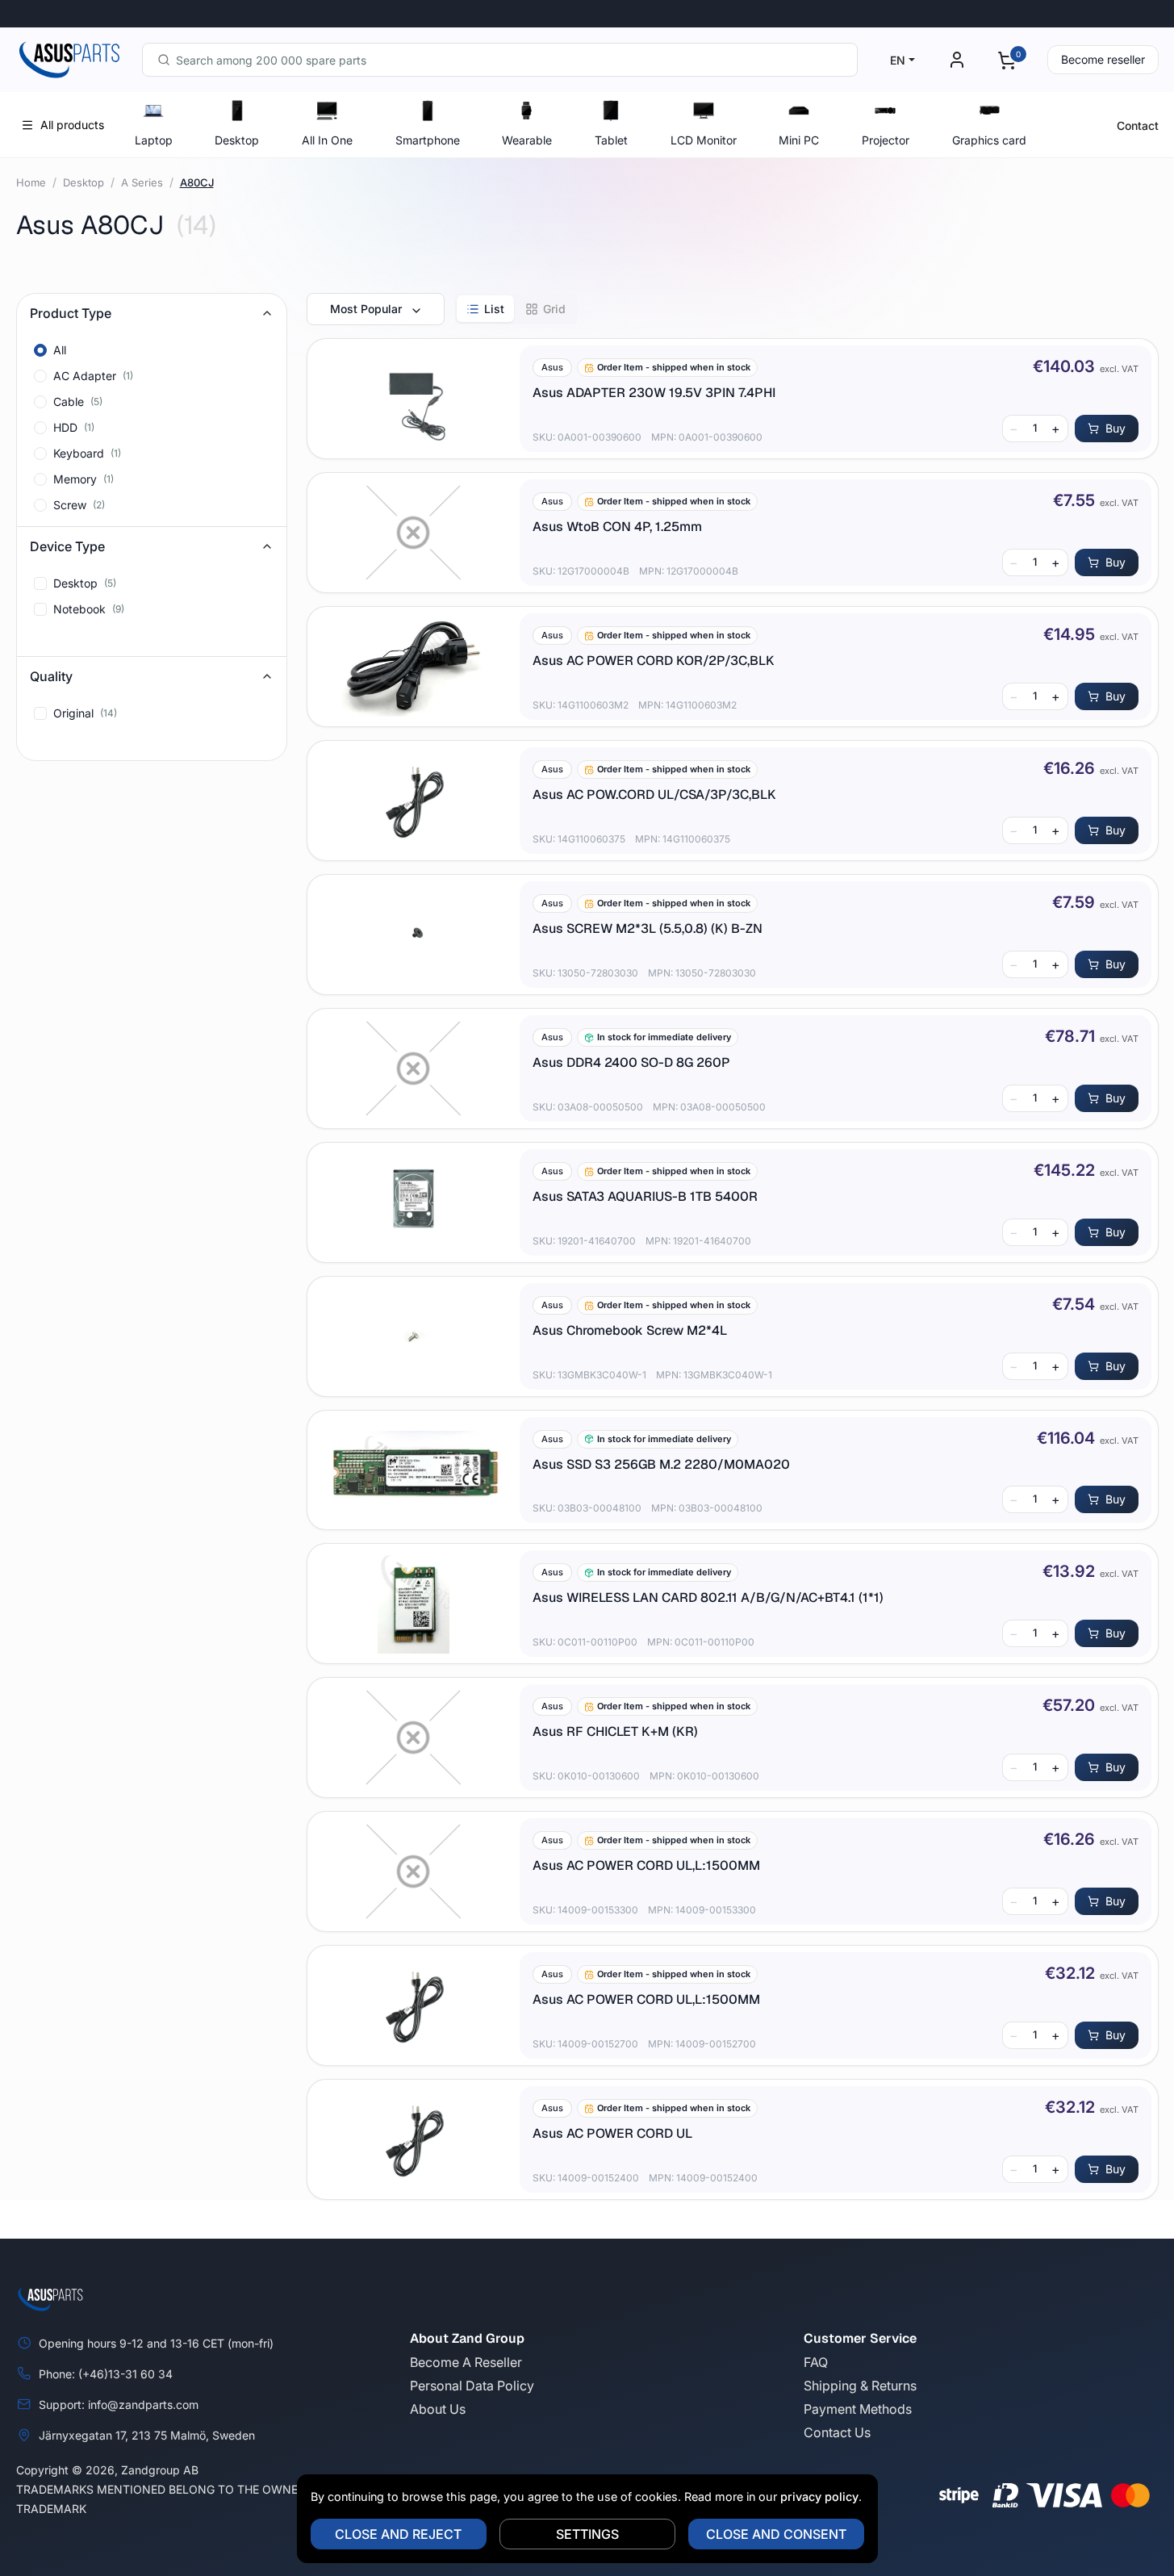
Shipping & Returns (860, 2386)
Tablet (611, 140)
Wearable (527, 140)
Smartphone (428, 140)
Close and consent (776, 2534)
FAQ (816, 2362)
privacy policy (819, 2497)
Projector (886, 140)
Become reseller (1103, 59)
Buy (1116, 428)
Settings (587, 2534)
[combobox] (500, 60)
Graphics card (989, 140)
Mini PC (799, 140)
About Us (438, 2409)
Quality (51, 676)
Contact (1138, 125)
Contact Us (837, 2432)
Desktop (237, 140)
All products (72, 125)
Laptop (154, 140)
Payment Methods (858, 2409)
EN (898, 60)
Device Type (67, 546)
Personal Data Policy (472, 2386)
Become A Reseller (466, 2362)
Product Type (71, 313)
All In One (327, 140)
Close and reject (398, 2534)
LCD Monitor (704, 140)
